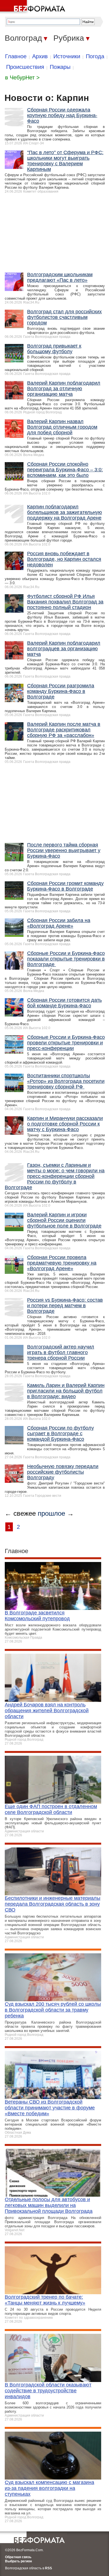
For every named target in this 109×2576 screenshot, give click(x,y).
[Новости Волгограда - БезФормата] (34, 7)
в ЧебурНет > (22, 77)
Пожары (60, 67)
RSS (48, 2568)
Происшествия (25, 67)
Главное (16, 56)
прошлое (51, 1513)
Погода (95, 56)
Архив (40, 56)
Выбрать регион (18, 2561)
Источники (67, 56)
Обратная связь (18, 2557)
